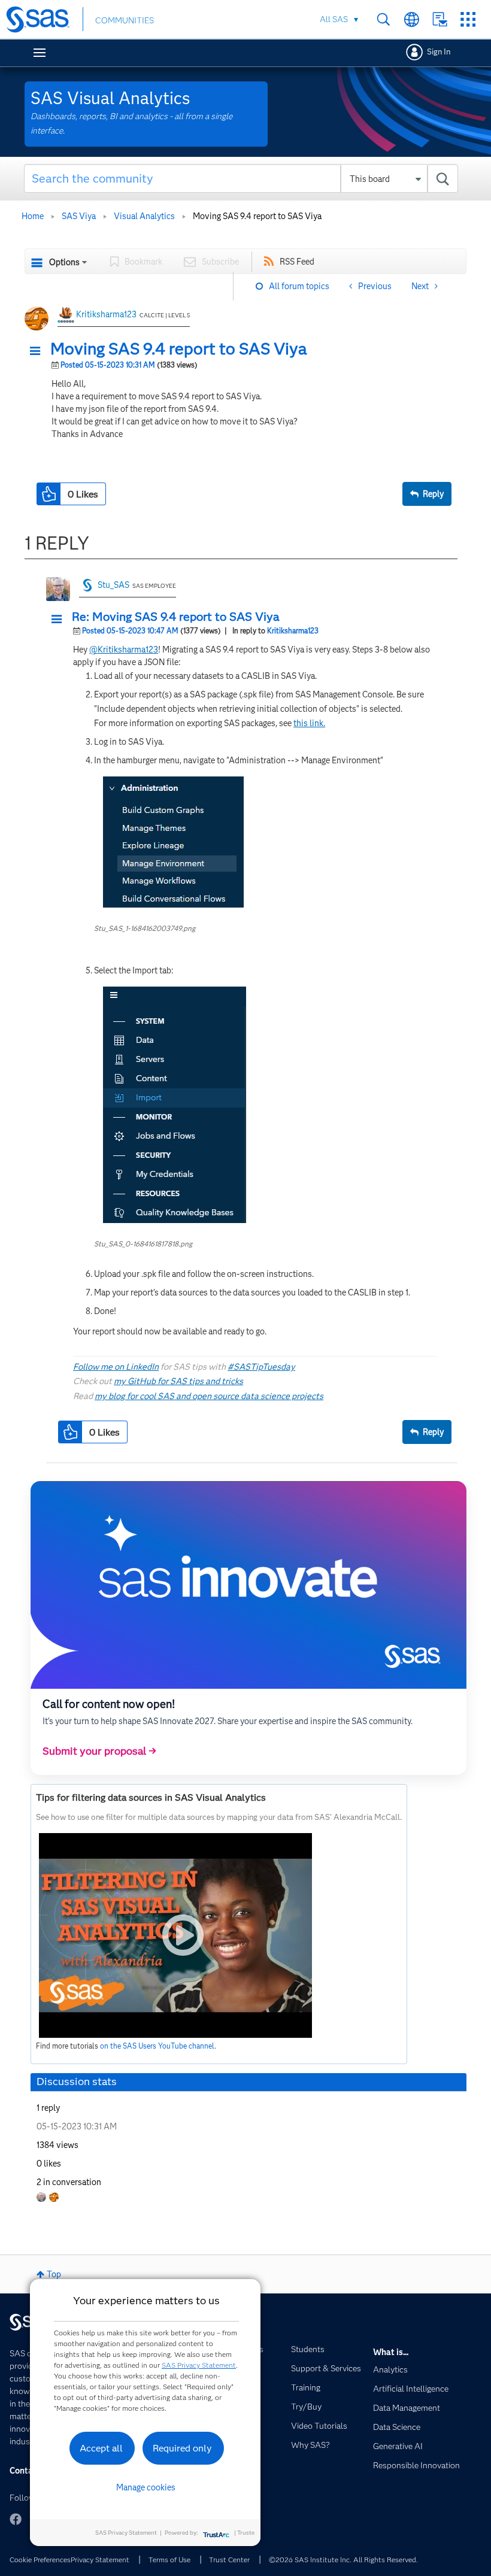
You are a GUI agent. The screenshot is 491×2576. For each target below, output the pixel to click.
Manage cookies (146, 2487)
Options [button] (64, 262)
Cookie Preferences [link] (40, 2560)
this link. (309, 723)
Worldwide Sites (412, 19)
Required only (182, 2448)
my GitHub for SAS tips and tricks (178, 1381)
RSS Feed (297, 262)
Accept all (101, 2448)
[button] (38, 351)
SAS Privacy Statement (199, 2365)
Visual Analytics (144, 216)
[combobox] (241, 178)
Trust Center (229, 2560)
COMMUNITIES (125, 20)
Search (384, 19)
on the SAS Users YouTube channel (157, 2046)
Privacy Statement (100, 2560)
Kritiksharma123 (106, 314)
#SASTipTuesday (261, 1367)
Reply (433, 494)
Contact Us (440, 19)
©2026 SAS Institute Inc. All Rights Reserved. (343, 2560)
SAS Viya (79, 216)
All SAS (334, 19)
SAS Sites (468, 19)
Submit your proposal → (99, 1751)
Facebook (16, 2519)
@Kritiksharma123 (124, 650)
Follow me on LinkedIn (116, 1367)
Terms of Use (169, 2560)
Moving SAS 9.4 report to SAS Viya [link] (257, 216)
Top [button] (54, 2274)
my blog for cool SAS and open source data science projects (209, 1396)
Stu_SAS (113, 585)
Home (33, 216)
